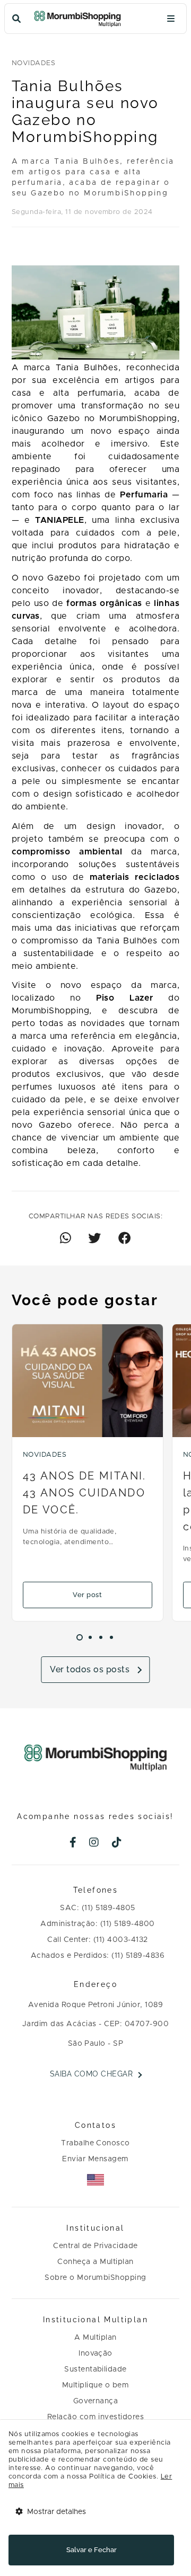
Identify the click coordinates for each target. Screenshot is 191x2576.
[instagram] (94, 1843)
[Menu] (171, 19)
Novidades (33, 63)
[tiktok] (117, 1843)
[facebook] (73, 1843)
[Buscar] (16, 19)
